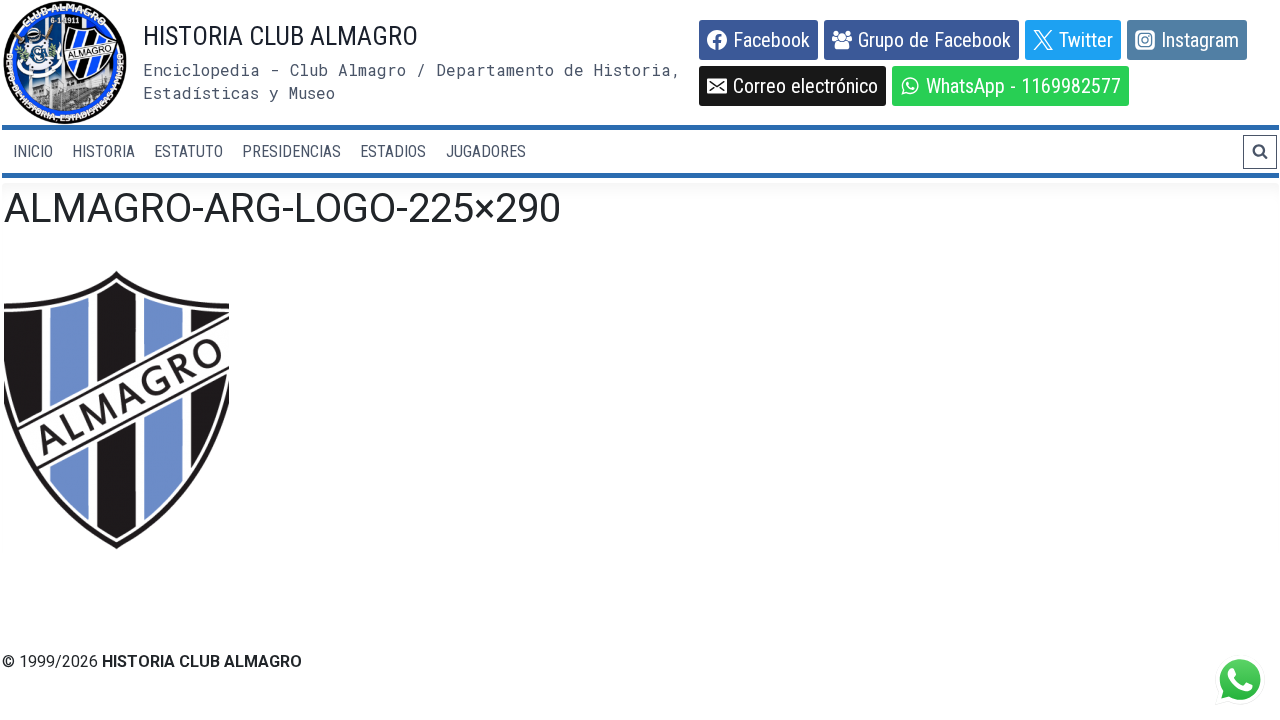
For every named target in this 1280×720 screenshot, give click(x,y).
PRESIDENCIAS (291, 151)
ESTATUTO (188, 151)
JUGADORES (486, 151)
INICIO (33, 151)
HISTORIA (103, 151)
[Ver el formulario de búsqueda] (1260, 152)
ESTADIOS (393, 151)
